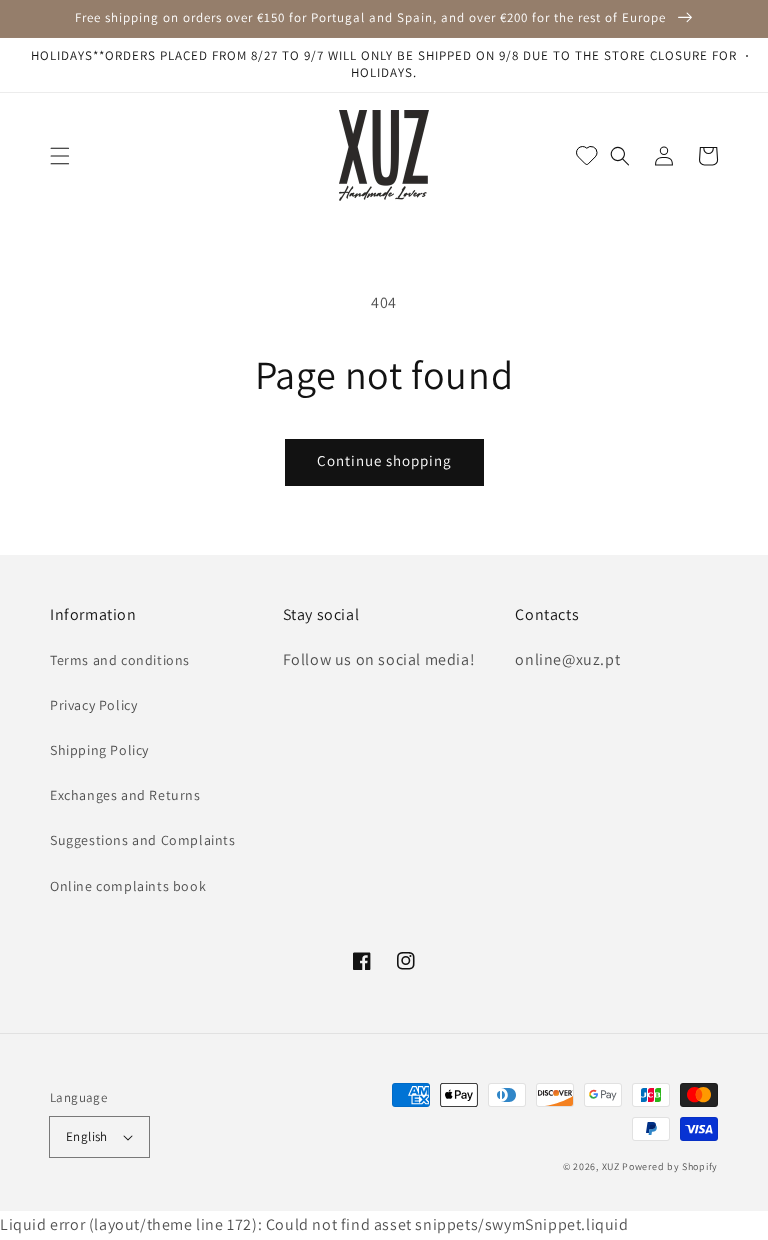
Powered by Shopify (670, 1166)
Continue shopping (384, 460)
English (87, 1136)
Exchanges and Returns (125, 795)
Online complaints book (128, 886)
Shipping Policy (99, 750)
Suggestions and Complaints (143, 840)
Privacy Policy (93, 705)
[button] (60, 156)
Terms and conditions (120, 660)
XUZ (611, 1166)
